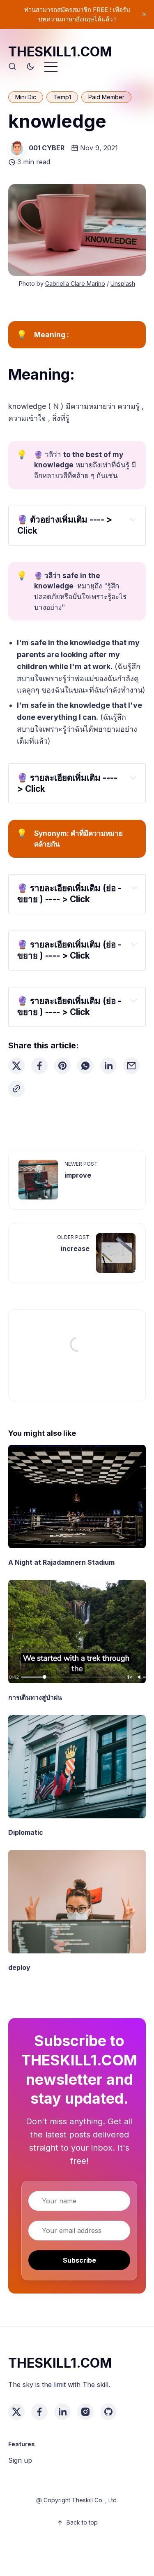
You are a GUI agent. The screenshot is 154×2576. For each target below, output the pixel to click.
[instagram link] (85, 2412)
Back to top (82, 2522)
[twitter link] (16, 2412)
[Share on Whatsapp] (85, 1066)
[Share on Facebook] (39, 1066)
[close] (144, 14)
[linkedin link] (62, 2412)
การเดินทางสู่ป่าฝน (35, 1697)
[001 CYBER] (17, 148)
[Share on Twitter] (16, 1066)
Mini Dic (26, 97)
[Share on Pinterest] (62, 1066)
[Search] (12, 67)
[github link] (108, 2412)
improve (78, 1175)
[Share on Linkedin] (108, 1066)
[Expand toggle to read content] (132, 519)
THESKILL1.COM (60, 52)
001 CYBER (47, 148)
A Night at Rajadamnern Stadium (61, 1562)
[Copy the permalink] (16, 1089)
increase (75, 1248)
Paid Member (106, 97)
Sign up (20, 2460)
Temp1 (62, 97)
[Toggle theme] (30, 67)
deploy (19, 1967)
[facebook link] (39, 2412)
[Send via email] (131, 1066)
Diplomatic (26, 1832)
